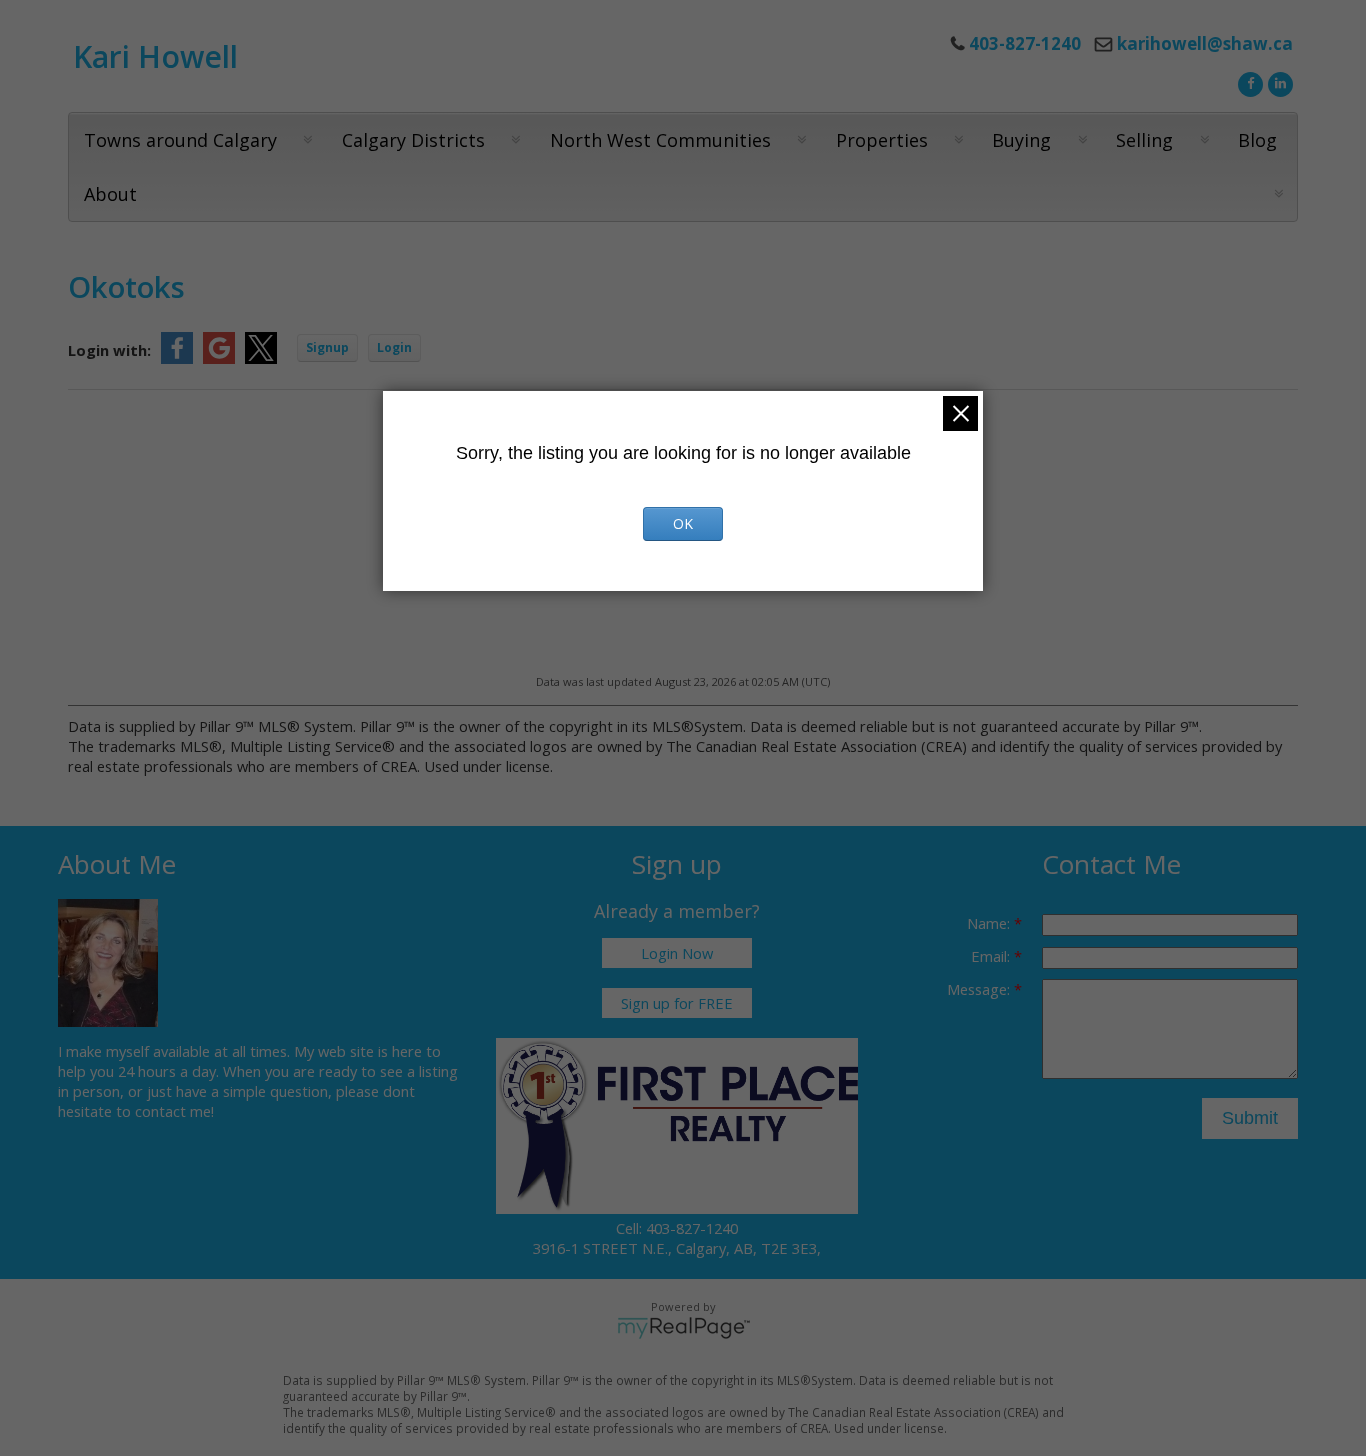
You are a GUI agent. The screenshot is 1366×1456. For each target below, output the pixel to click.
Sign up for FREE (677, 1003)
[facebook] (1248, 82)
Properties (882, 140)
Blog (1257, 140)
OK (683, 523)
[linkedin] (1278, 82)
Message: (980, 989)
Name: (990, 923)
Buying (1021, 140)
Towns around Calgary (180, 140)
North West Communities (660, 140)
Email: (992, 956)
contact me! (174, 1111)
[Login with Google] (219, 358)
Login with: (109, 350)
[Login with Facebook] (177, 358)
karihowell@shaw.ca (1205, 43)
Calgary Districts (413, 140)
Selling (1144, 140)
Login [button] (394, 347)
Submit (1250, 1118)
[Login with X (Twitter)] (261, 358)
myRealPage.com (683, 1328)
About (110, 194)
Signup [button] (327, 347)
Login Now (677, 953)
